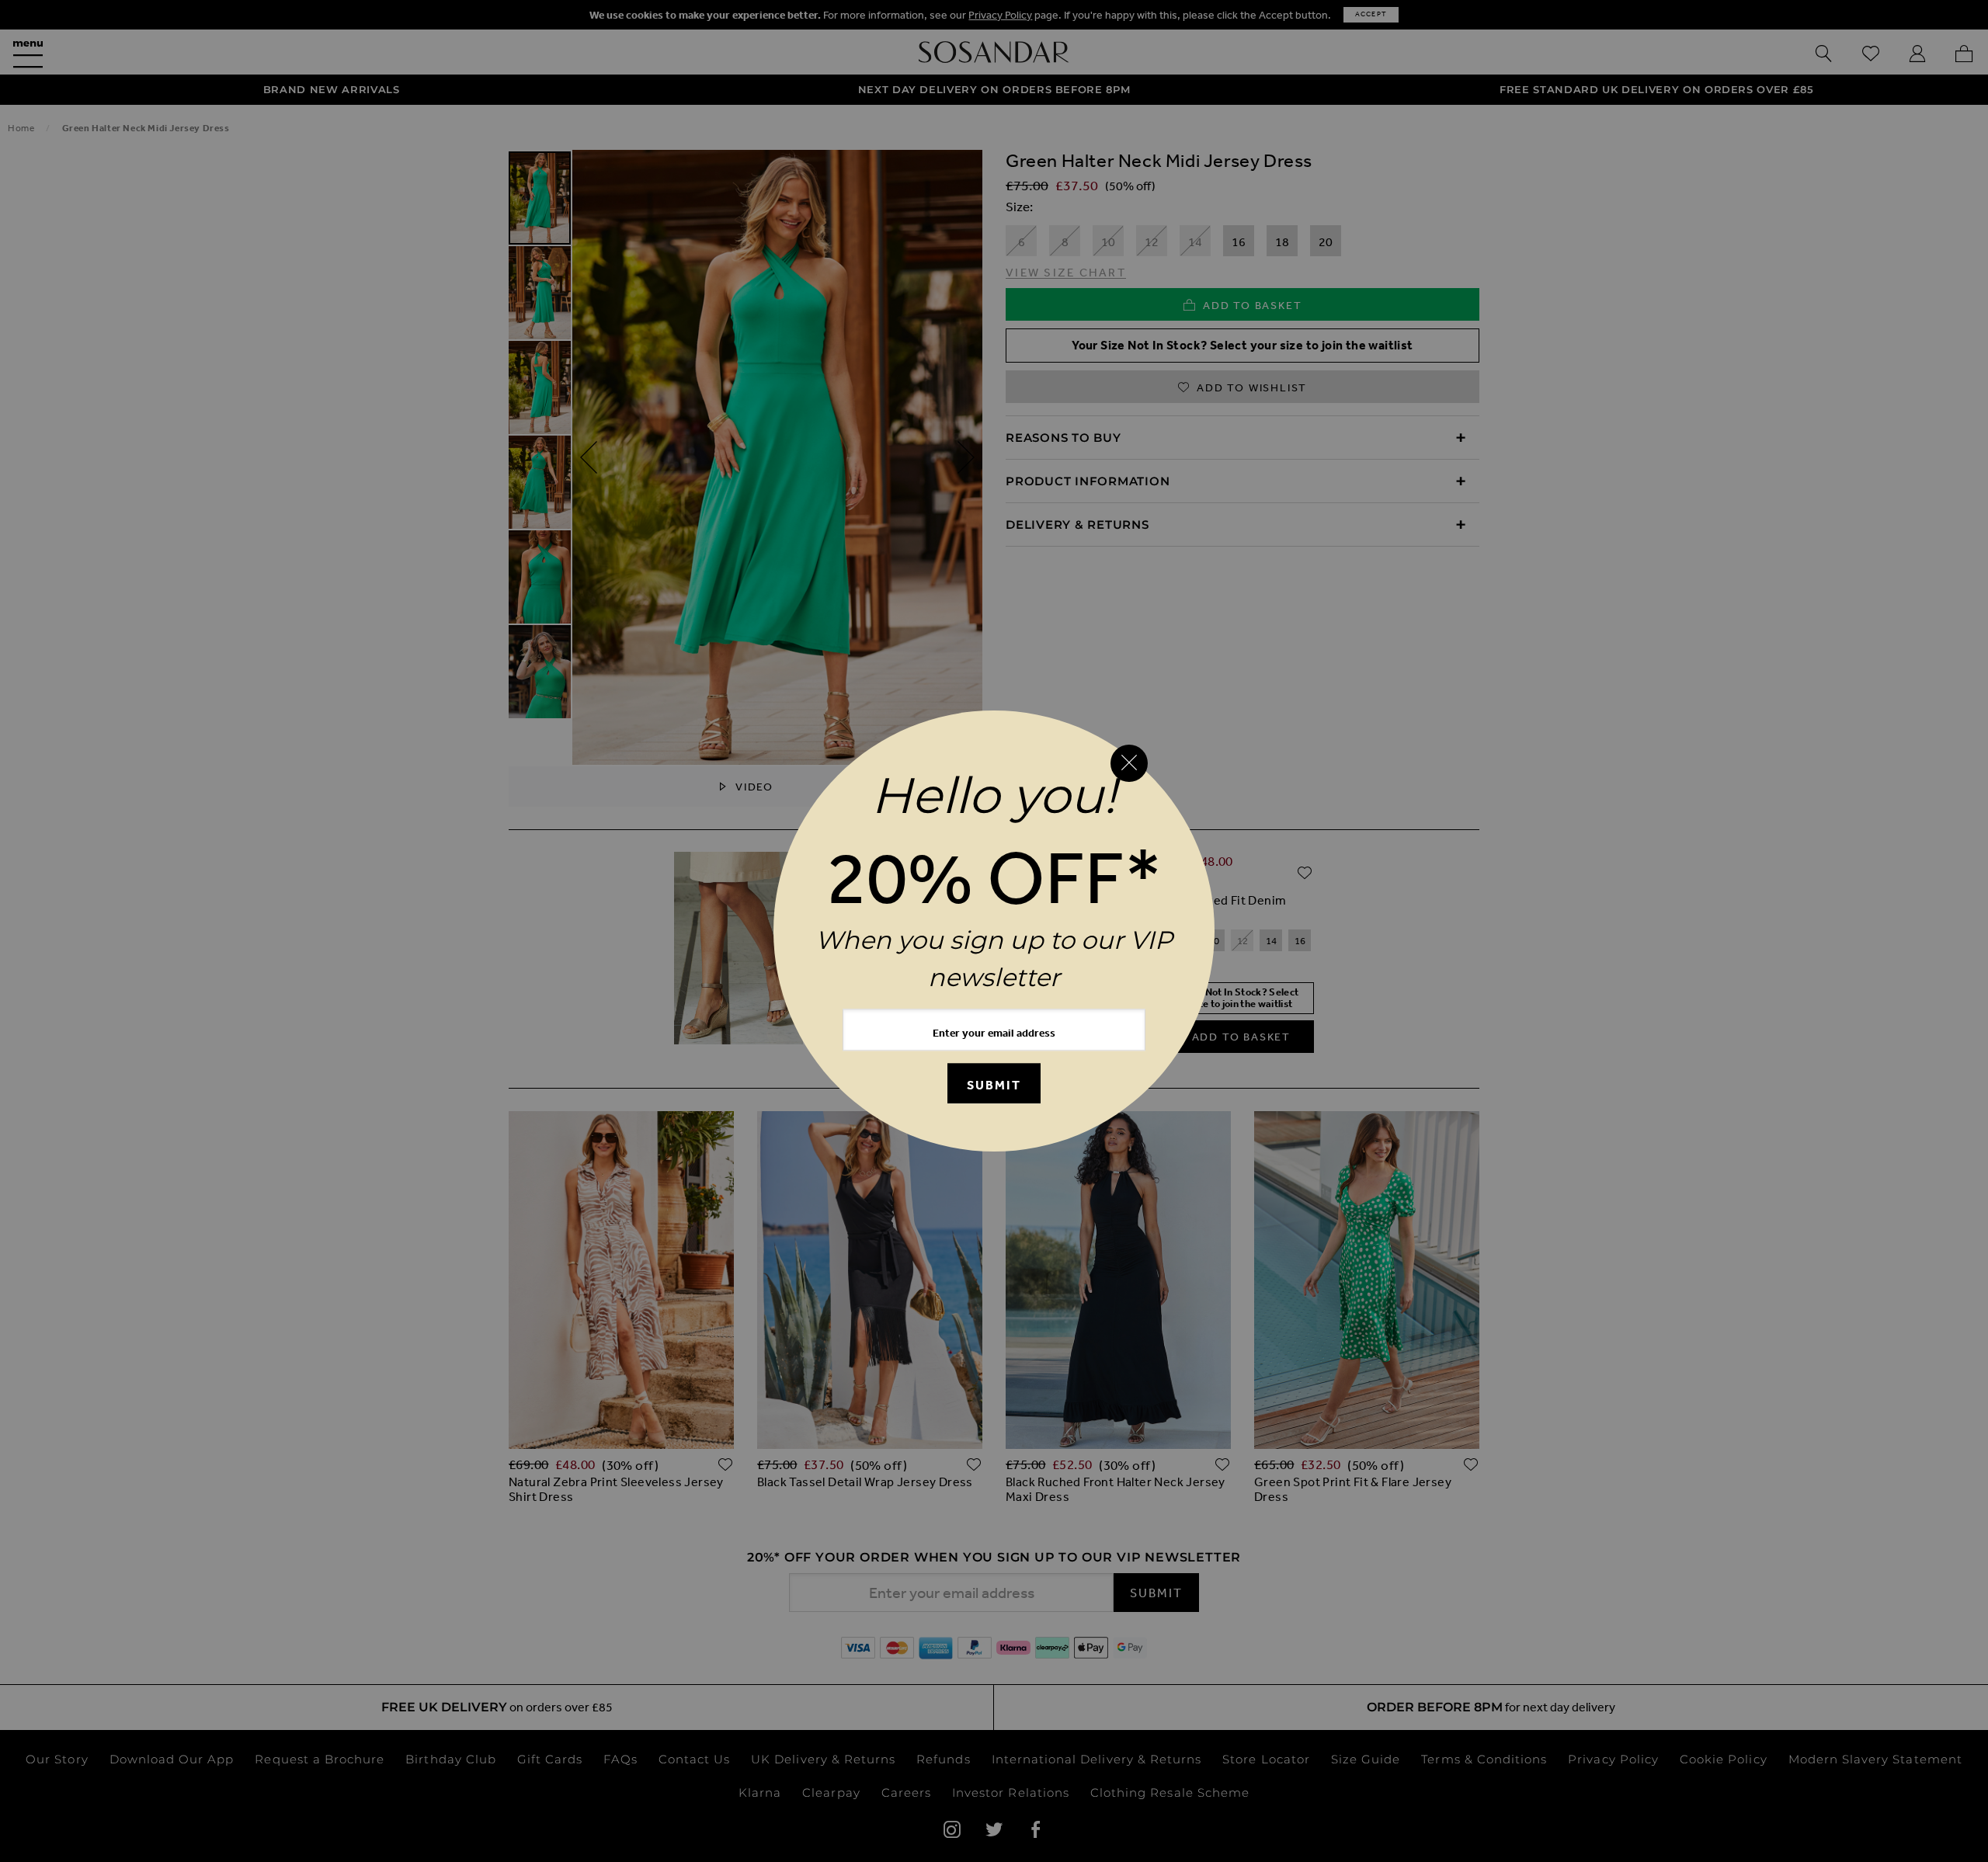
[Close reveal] (1129, 763)
